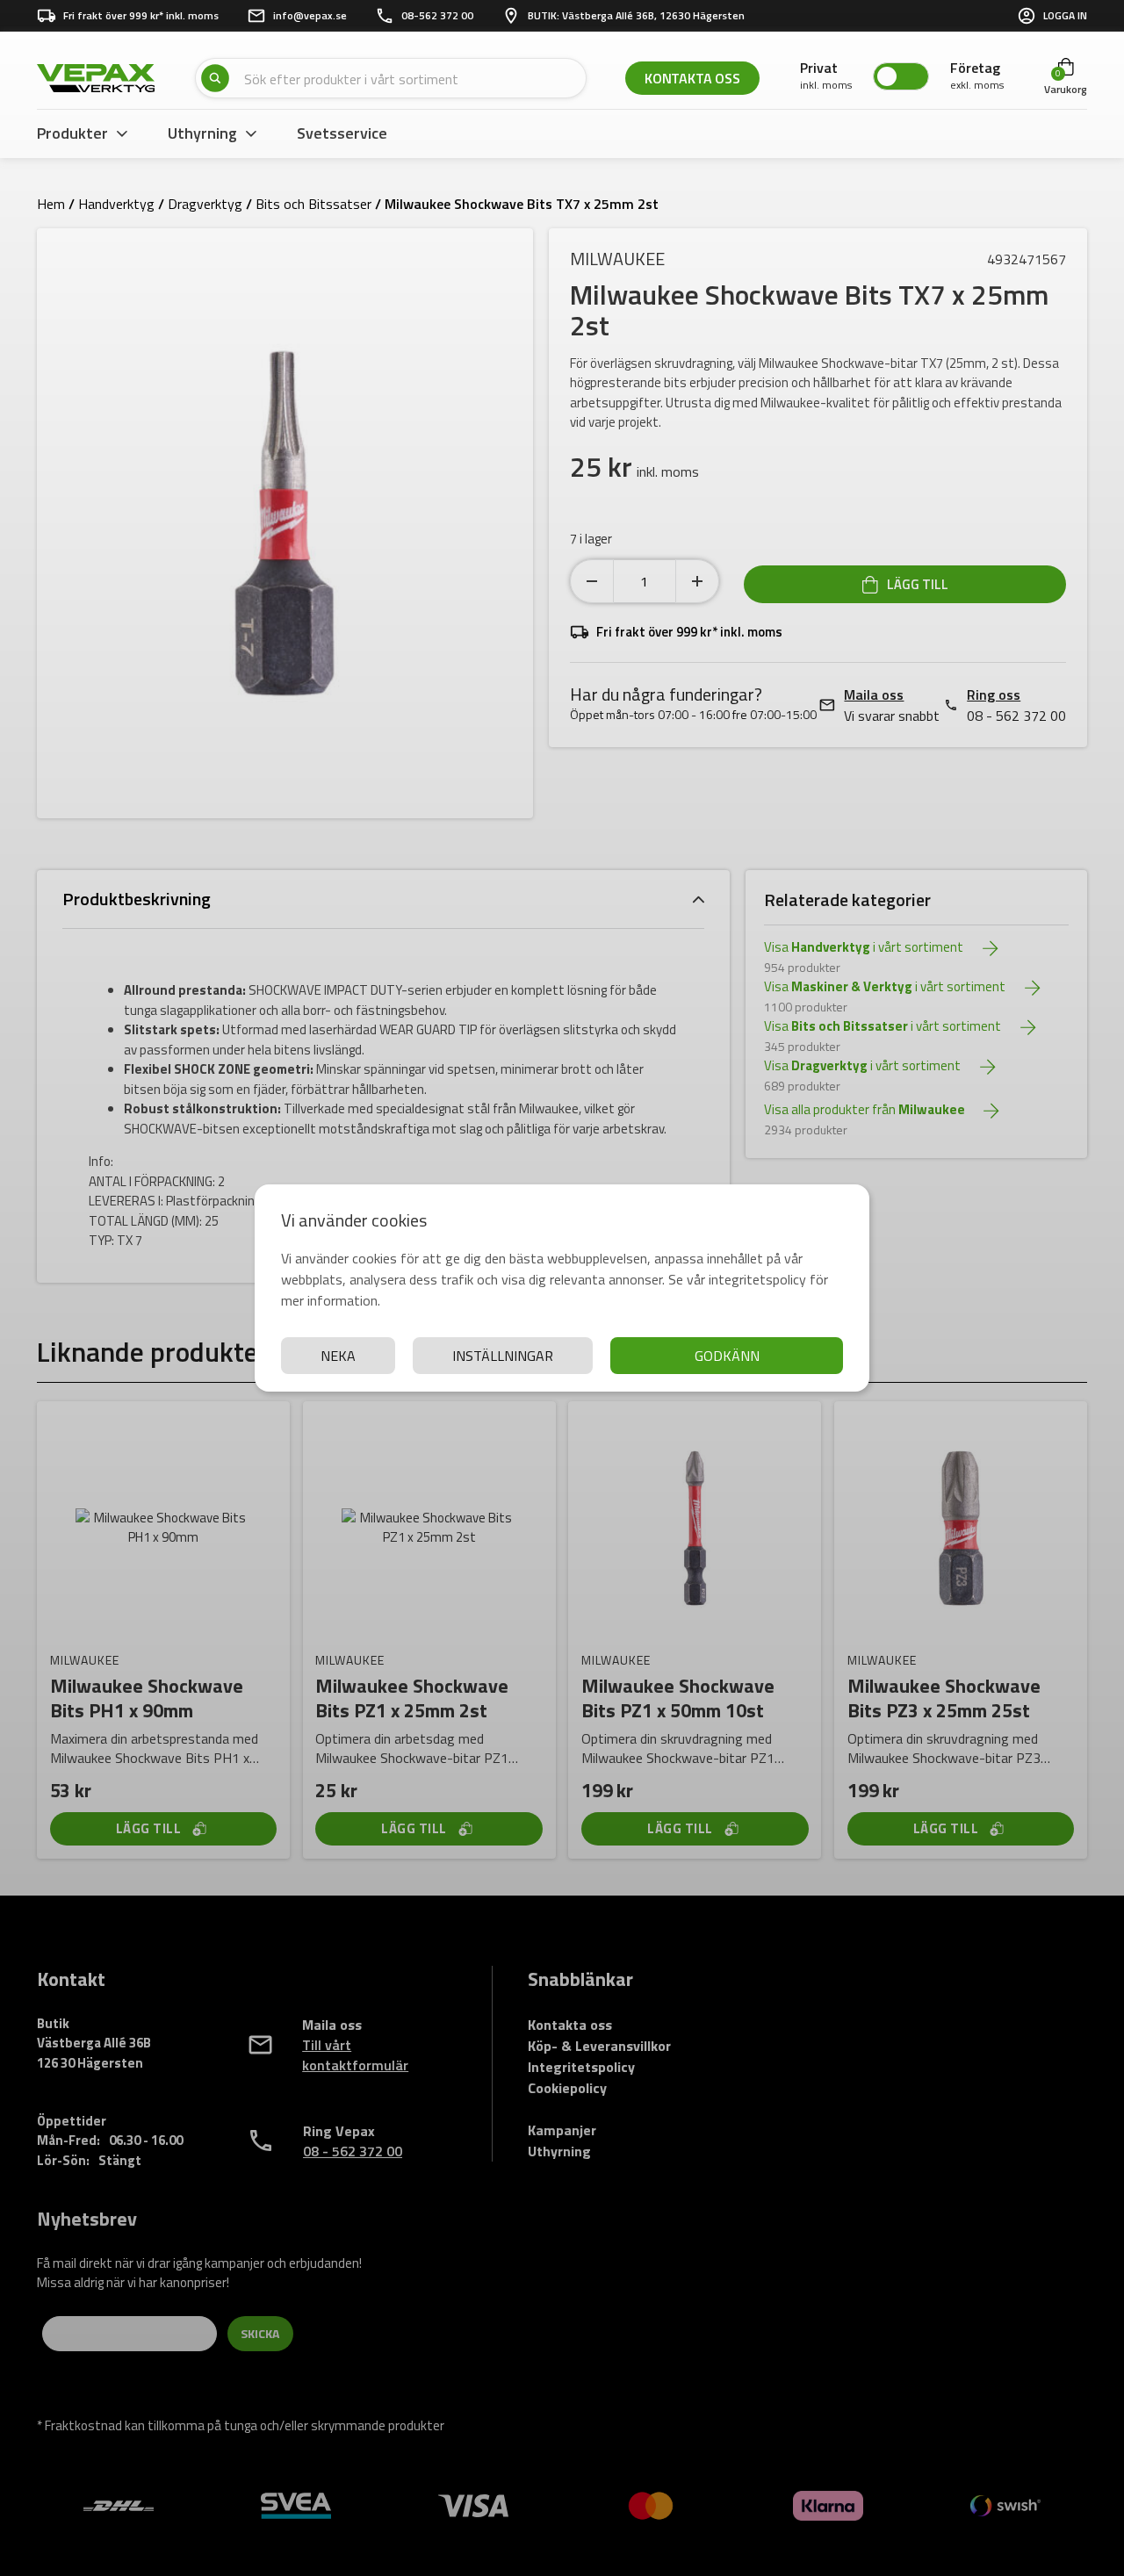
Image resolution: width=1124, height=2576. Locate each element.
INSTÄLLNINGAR (503, 1356)
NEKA (338, 1356)
